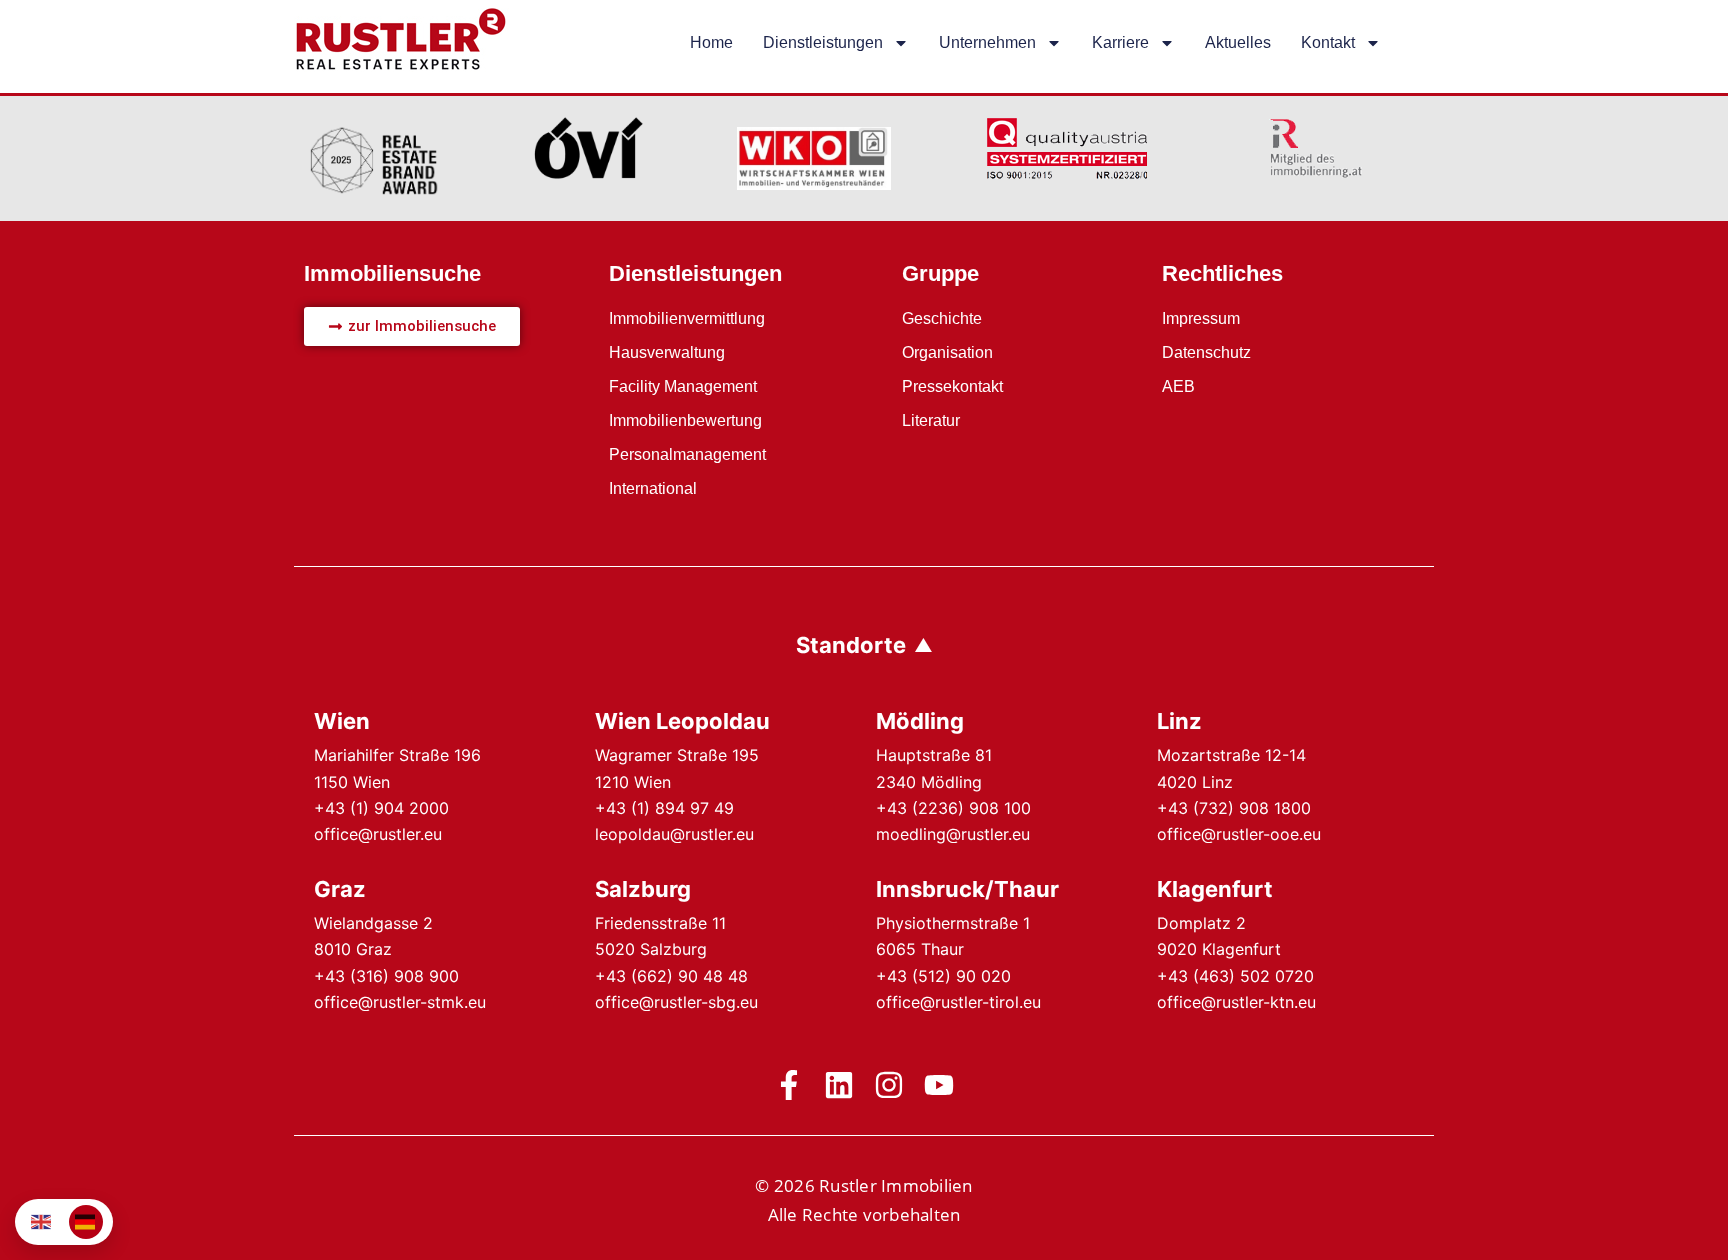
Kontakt (1328, 42)
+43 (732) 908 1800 (1234, 808)
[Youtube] (939, 1085)
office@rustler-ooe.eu (1239, 834)
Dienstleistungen (823, 42)
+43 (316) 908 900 (386, 976)
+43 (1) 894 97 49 (664, 808)
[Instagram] (889, 1085)
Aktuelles (1238, 42)
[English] (42, 1222)
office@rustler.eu (378, 834)
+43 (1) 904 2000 (381, 808)
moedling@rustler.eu (953, 834)
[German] (86, 1222)
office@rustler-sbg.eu (676, 1002)
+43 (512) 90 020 (943, 976)
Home (711, 42)
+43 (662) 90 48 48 (671, 976)
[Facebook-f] (789, 1085)
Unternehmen (987, 42)
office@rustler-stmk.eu (400, 1002)
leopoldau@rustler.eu (674, 834)
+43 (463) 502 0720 (1235, 976)
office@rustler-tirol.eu (958, 1002)
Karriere (1120, 42)
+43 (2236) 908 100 (953, 808)
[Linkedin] (839, 1085)
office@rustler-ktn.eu (1236, 1002)
